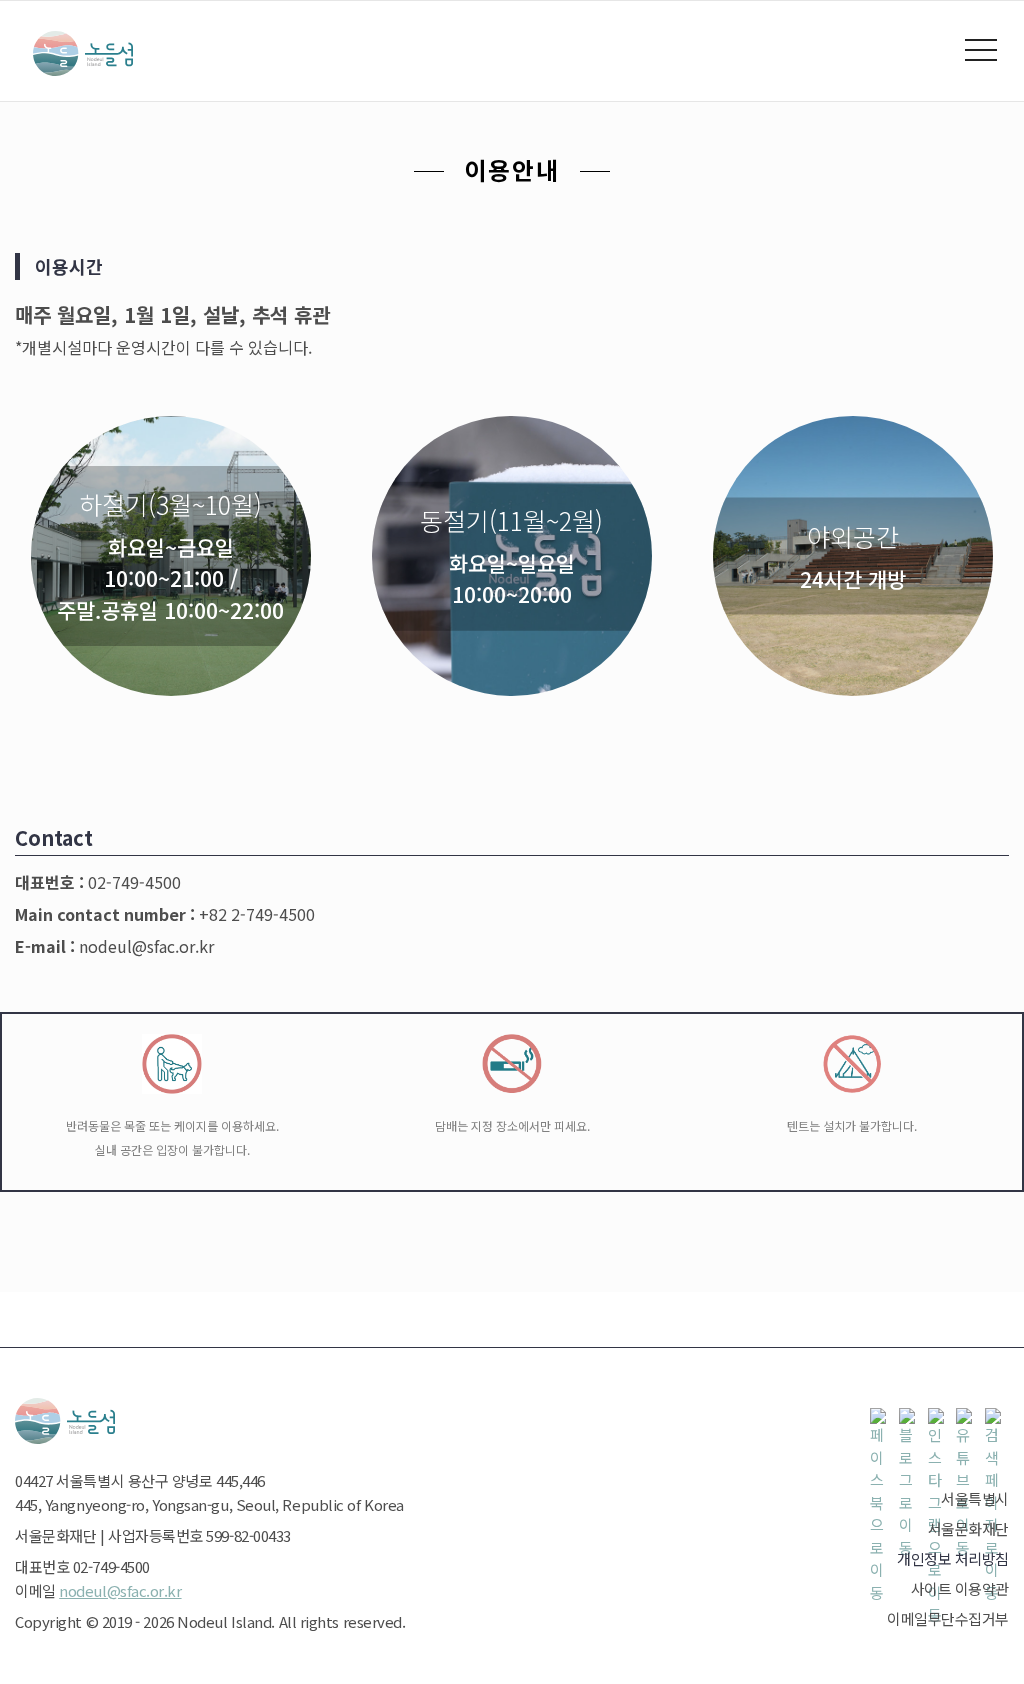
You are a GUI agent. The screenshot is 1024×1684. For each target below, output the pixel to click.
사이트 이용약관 (960, 1588)
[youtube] (968, 1420)
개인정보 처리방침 (953, 1558)
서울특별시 (975, 1498)
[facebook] (882, 1420)
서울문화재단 (968, 1528)
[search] (997, 1420)
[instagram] (940, 1420)
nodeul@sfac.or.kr (120, 1590)
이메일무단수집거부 (948, 1618)
